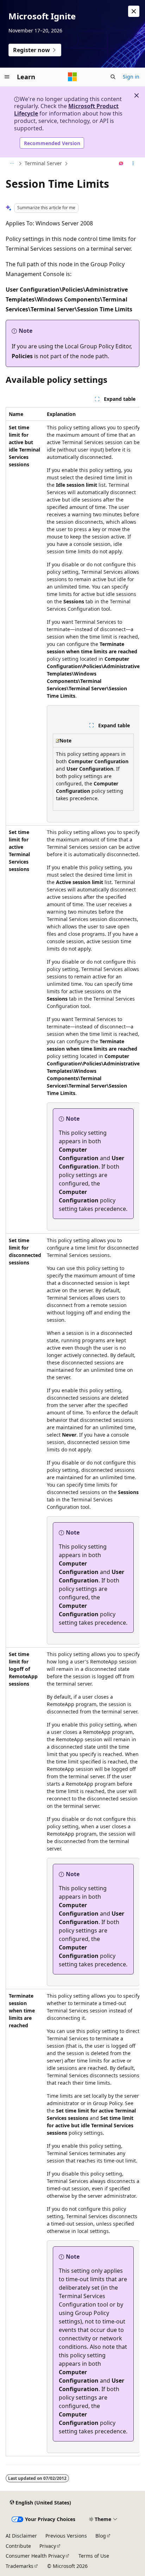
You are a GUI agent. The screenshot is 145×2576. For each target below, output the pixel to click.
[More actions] (133, 164)
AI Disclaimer (21, 2536)
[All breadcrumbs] (12, 164)
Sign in (131, 77)
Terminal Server (43, 163)
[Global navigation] (7, 77)
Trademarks (20, 2566)
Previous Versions (66, 2536)
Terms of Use (94, 2556)
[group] (72, 1432)
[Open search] (113, 77)
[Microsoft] (72, 77)
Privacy (48, 2546)
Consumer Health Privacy (35, 2556)
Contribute (18, 2546)
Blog (101, 2536)
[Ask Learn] (121, 164)
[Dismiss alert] (134, 11)
